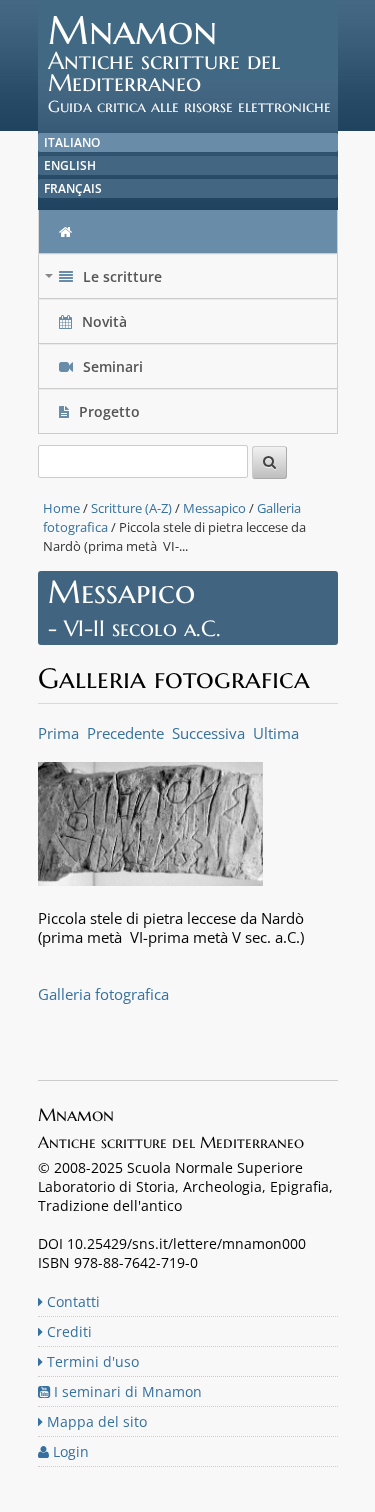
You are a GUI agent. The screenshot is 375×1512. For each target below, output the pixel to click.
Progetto (109, 411)
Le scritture (105, 281)
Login (69, 1451)
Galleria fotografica (103, 994)
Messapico (214, 508)
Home (61, 508)
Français (73, 188)
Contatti (71, 1301)
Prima (58, 733)
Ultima (276, 733)
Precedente (125, 733)
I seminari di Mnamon (126, 1391)
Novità (104, 321)
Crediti (67, 1331)
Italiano (72, 142)
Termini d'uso (91, 1361)
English (70, 165)
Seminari (111, 366)
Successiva (208, 733)
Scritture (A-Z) (131, 508)
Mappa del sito (95, 1421)
